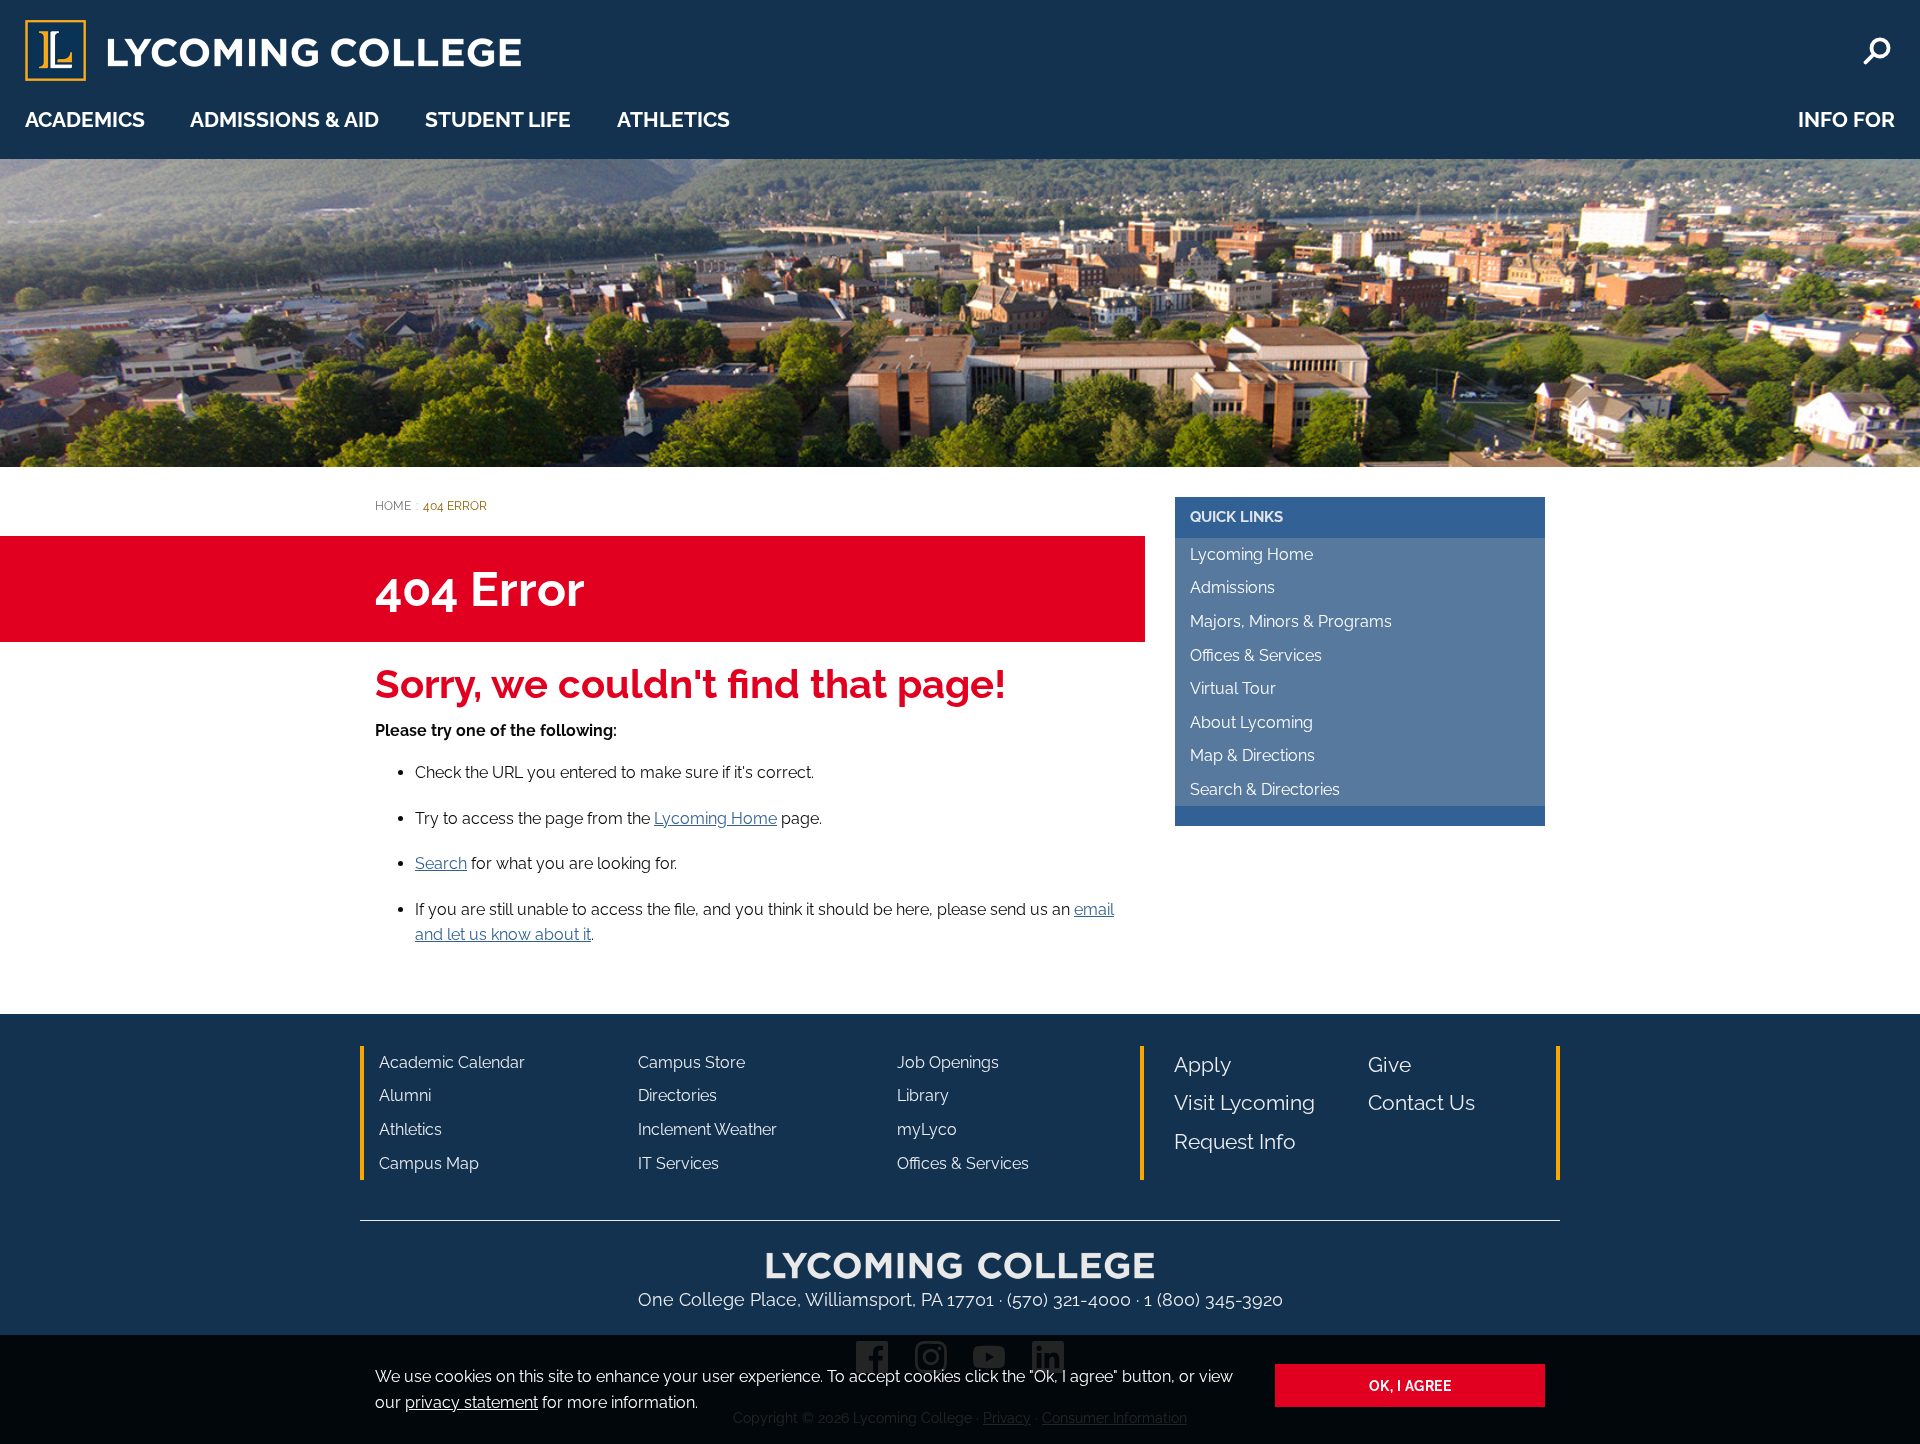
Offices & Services (1256, 655)
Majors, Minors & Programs (1291, 621)
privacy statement (471, 1402)
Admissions (1232, 587)
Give (1389, 1064)
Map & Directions (1252, 755)
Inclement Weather (707, 1129)
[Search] (1877, 51)
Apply (1202, 1064)
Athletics (673, 119)
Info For (1846, 119)
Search (441, 863)
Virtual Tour (1233, 688)
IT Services (678, 1163)
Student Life (498, 119)
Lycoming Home (715, 818)
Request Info (1235, 1141)
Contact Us (1421, 1102)
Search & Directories (1265, 789)
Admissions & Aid (284, 119)
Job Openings (948, 1062)
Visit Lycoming (1244, 1102)
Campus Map (429, 1163)
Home (393, 506)
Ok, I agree (1410, 1385)
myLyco (927, 1129)
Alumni (405, 1095)
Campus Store (691, 1062)
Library (923, 1095)
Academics (85, 119)
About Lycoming (1251, 722)
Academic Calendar (452, 1062)
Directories (677, 1095)
